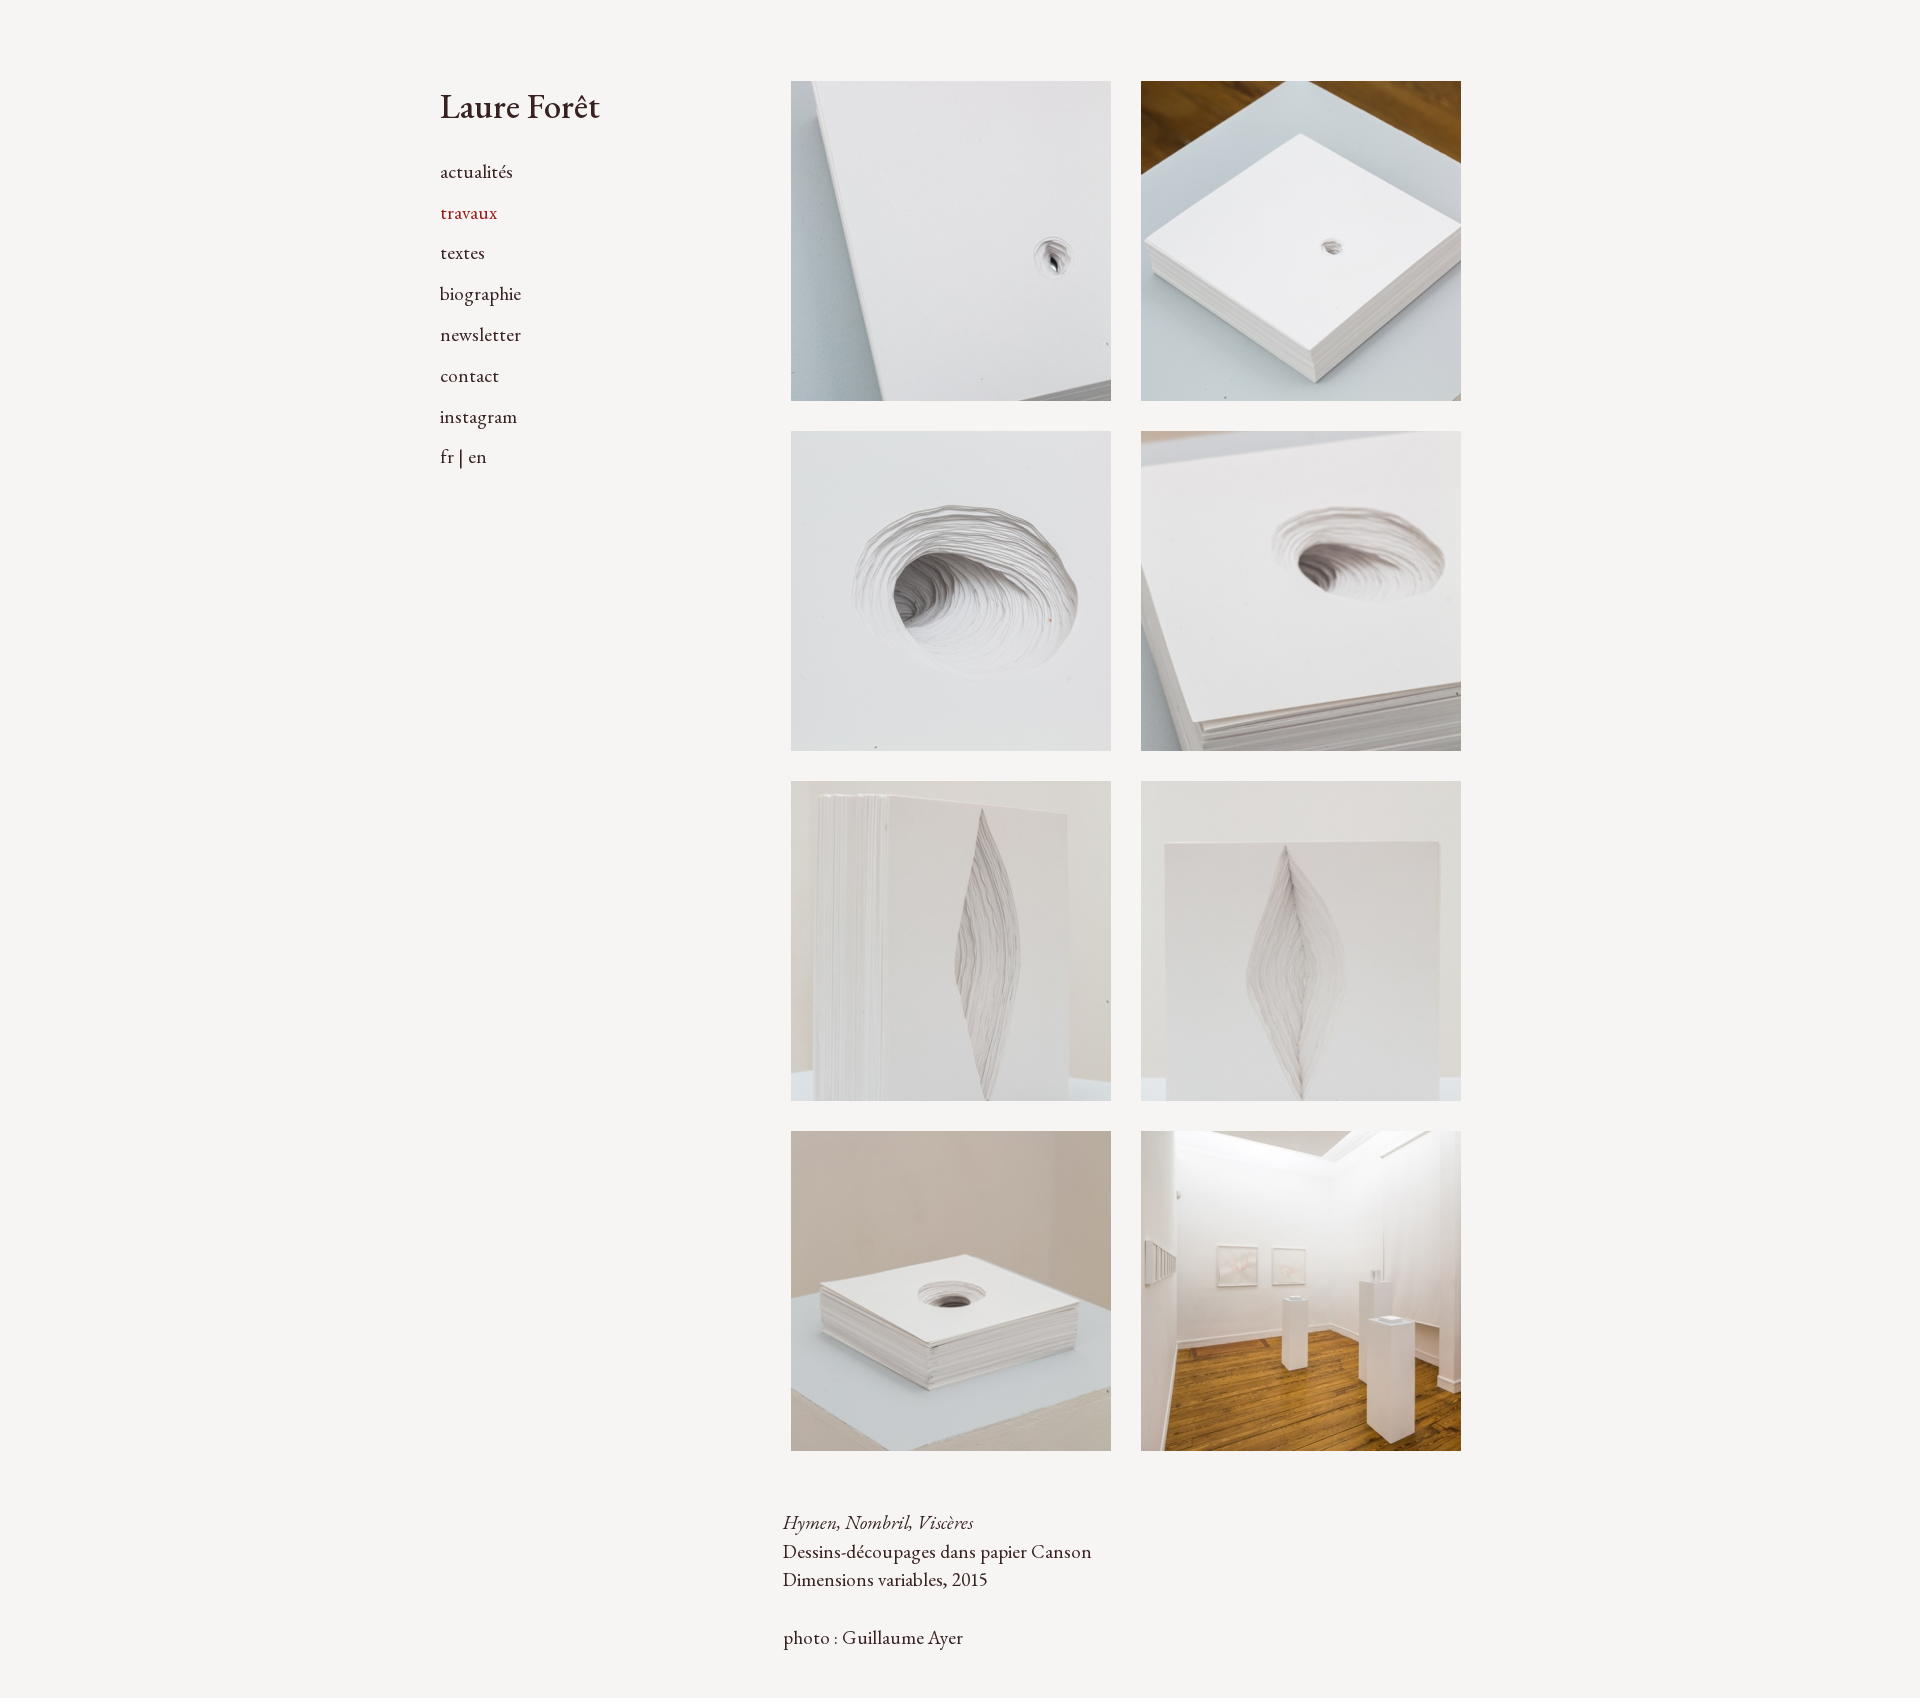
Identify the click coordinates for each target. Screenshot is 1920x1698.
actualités (476, 171)
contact (469, 375)
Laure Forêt (520, 105)
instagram (478, 416)
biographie (480, 293)
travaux (468, 212)
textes (462, 252)
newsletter (480, 334)
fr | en (463, 456)
